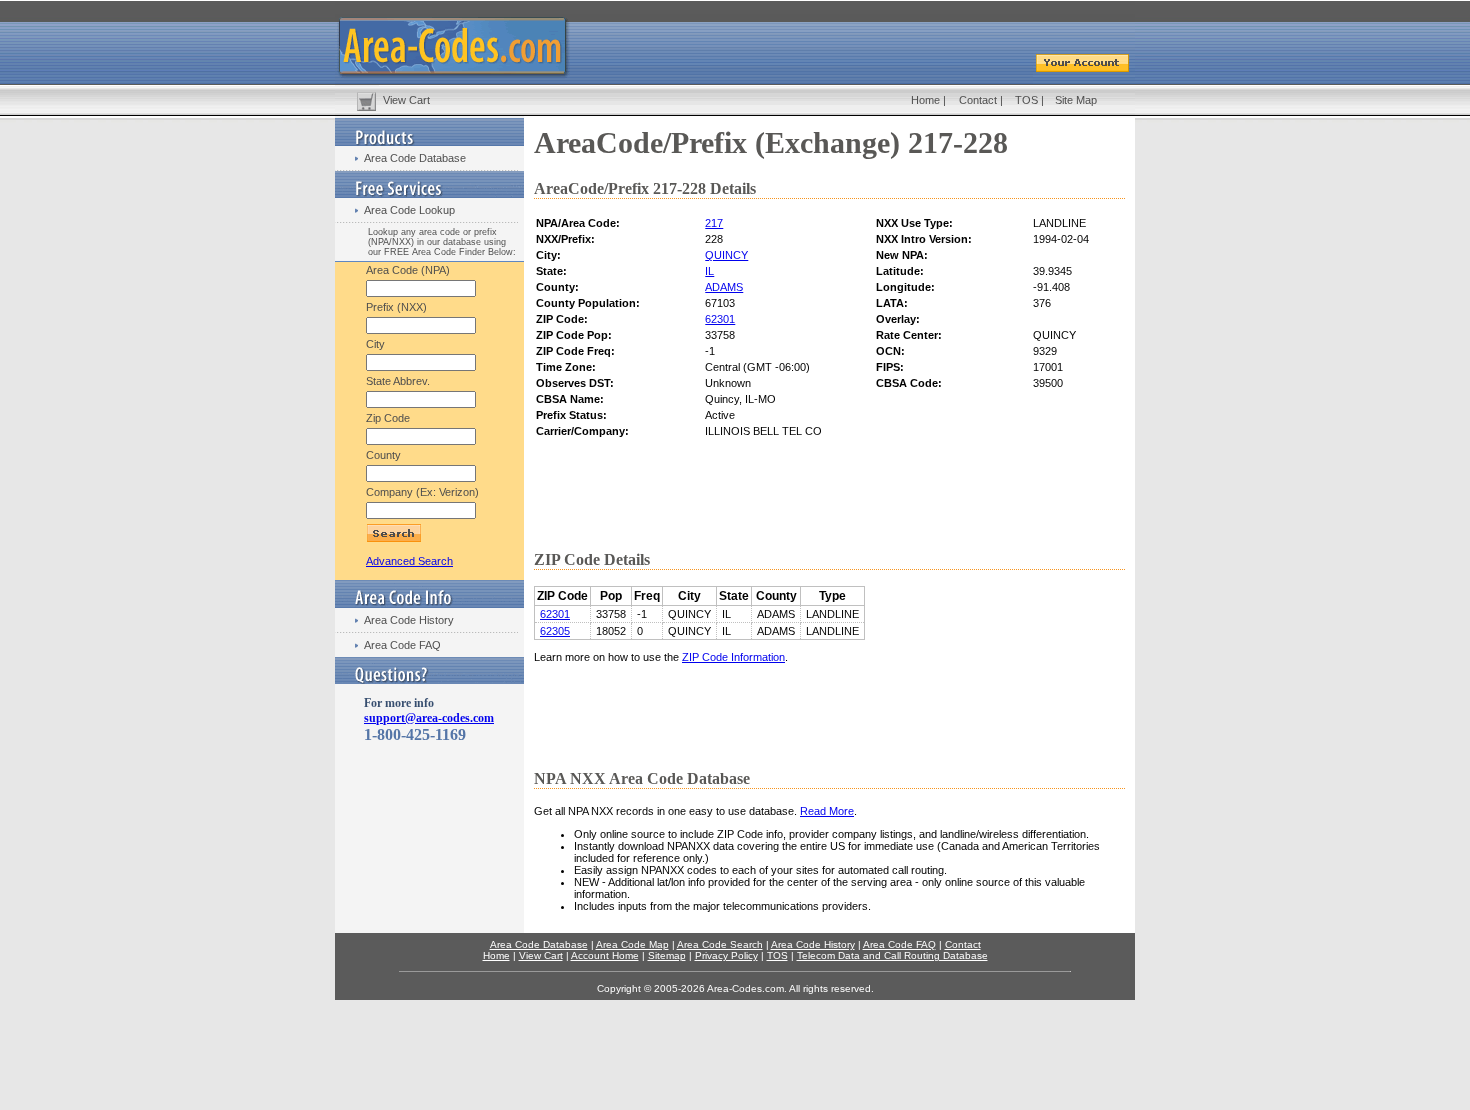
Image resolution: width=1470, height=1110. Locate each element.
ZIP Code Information (733, 657)
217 (714, 223)
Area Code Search (720, 944)
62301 (720, 319)
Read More (827, 811)
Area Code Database (415, 158)
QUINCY (726, 255)
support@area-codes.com (429, 718)
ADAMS (724, 287)
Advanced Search (409, 561)
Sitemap (667, 955)
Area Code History (409, 620)
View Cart (406, 100)
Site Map (1076, 100)
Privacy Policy (726, 955)
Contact (978, 100)
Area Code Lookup (409, 210)
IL (709, 271)
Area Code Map (632, 944)
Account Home (605, 955)
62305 (555, 631)
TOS (1026, 100)
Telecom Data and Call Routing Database (892, 955)
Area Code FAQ (402, 645)
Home (925, 100)
